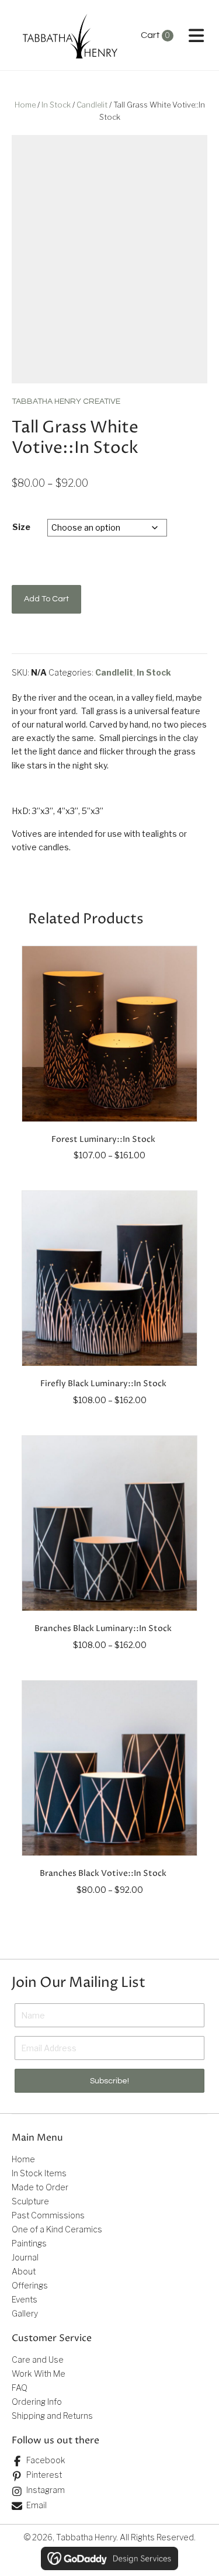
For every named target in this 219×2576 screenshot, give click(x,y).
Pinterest (44, 2475)
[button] (109, 2081)
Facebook (46, 2460)
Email (36, 2505)
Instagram (46, 2490)
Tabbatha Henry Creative (66, 401)
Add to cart (46, 599)
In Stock (56, 105)
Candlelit (92, 105)
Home (25, 105)
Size (21, 527)
